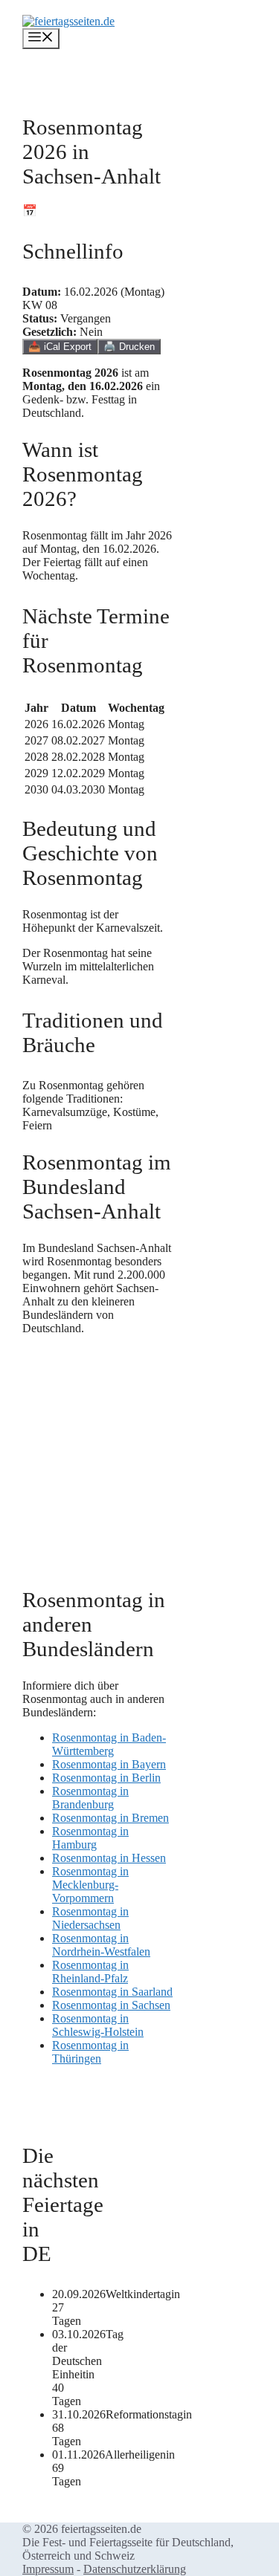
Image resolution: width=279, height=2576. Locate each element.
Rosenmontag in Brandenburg (90, 1798)
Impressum (48, 2569)
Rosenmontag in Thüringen (90, 2052)
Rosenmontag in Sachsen (111, 2005)
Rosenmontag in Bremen (110, 1818)
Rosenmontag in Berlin (106, 1778)
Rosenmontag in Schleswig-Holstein (98, 2025)
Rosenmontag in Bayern (109, 1764)
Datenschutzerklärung (135, 2569)
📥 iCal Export (60, 347)
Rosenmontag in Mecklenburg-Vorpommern (90, 1885)
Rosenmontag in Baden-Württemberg (109, 1744)
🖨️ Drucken (129, 347)
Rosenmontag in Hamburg (90, 1838)
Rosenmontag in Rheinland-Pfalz (90, 1972)
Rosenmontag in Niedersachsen (90, 1918)
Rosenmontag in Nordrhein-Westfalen (101, 1945)
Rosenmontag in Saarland (112, 1992)
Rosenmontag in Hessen (109, 1858)
